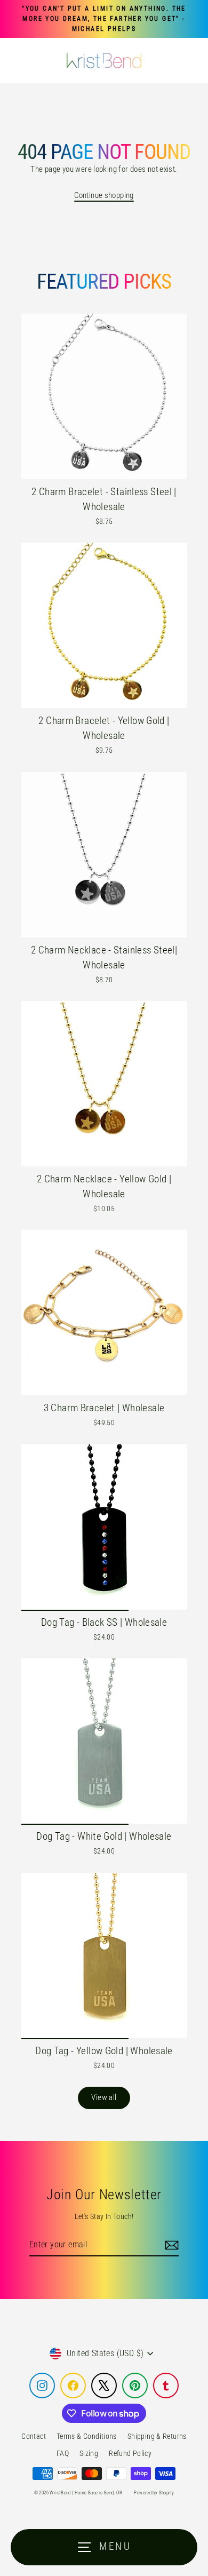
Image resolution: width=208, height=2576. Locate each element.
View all (104, 2097)
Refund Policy (130, 2453)
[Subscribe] (170, 2245)
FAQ (63, 2453)
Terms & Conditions (87, 2436)
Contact (34, 2436)
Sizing (89, 2453)
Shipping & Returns (157, 2436)
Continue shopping (104, 195)
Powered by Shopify (154, 2493)
